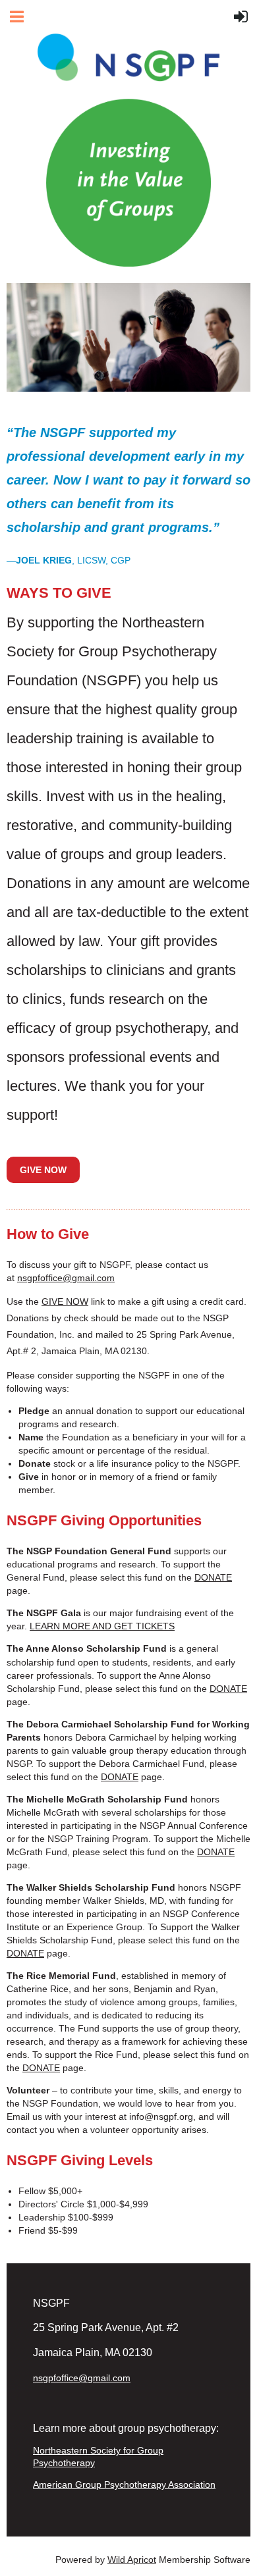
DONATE (213, 1577)
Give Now (43, 1170)
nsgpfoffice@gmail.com (66, 1278)
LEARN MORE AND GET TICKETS (102, 1626)
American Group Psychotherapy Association (124, 2484)
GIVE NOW (65, 1301)
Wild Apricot (132, 2560)
